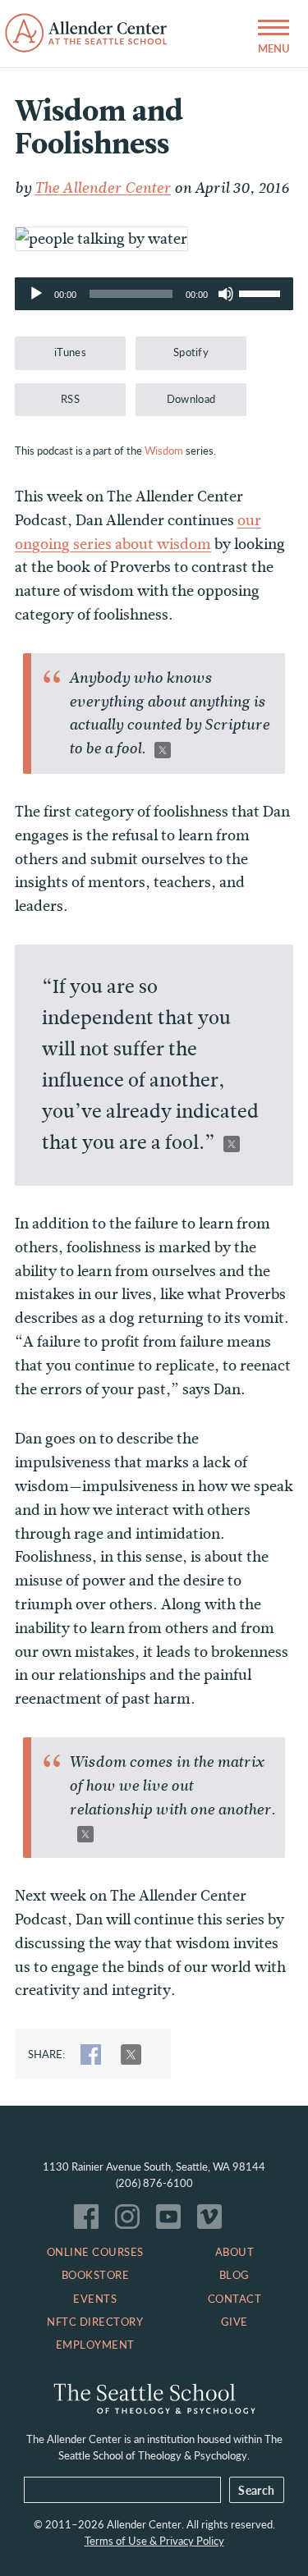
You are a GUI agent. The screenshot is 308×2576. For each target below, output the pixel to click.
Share (91, 2054)
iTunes (70, 352)
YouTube (172, 2221)
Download (191, 399)
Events (95, 2299)
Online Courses (95, 2252)
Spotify (191, 352)
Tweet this (163, 750)
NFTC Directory (95, 2322)
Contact (235, 2299)
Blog (234, 2275)
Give (234, 2322)
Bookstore (96, 2275)
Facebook (90, 2221)
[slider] (262, 292)
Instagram (131, 2221)
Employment (95, 2345)
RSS (70, 399)
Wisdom (164, 451)
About (235, 2252)
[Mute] (226, 294)
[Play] (36, 294)
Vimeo (214, 2221)
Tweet (131, 2054)
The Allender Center (103, 188)
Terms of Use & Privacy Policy (154, 2541)
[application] (154, 294)
